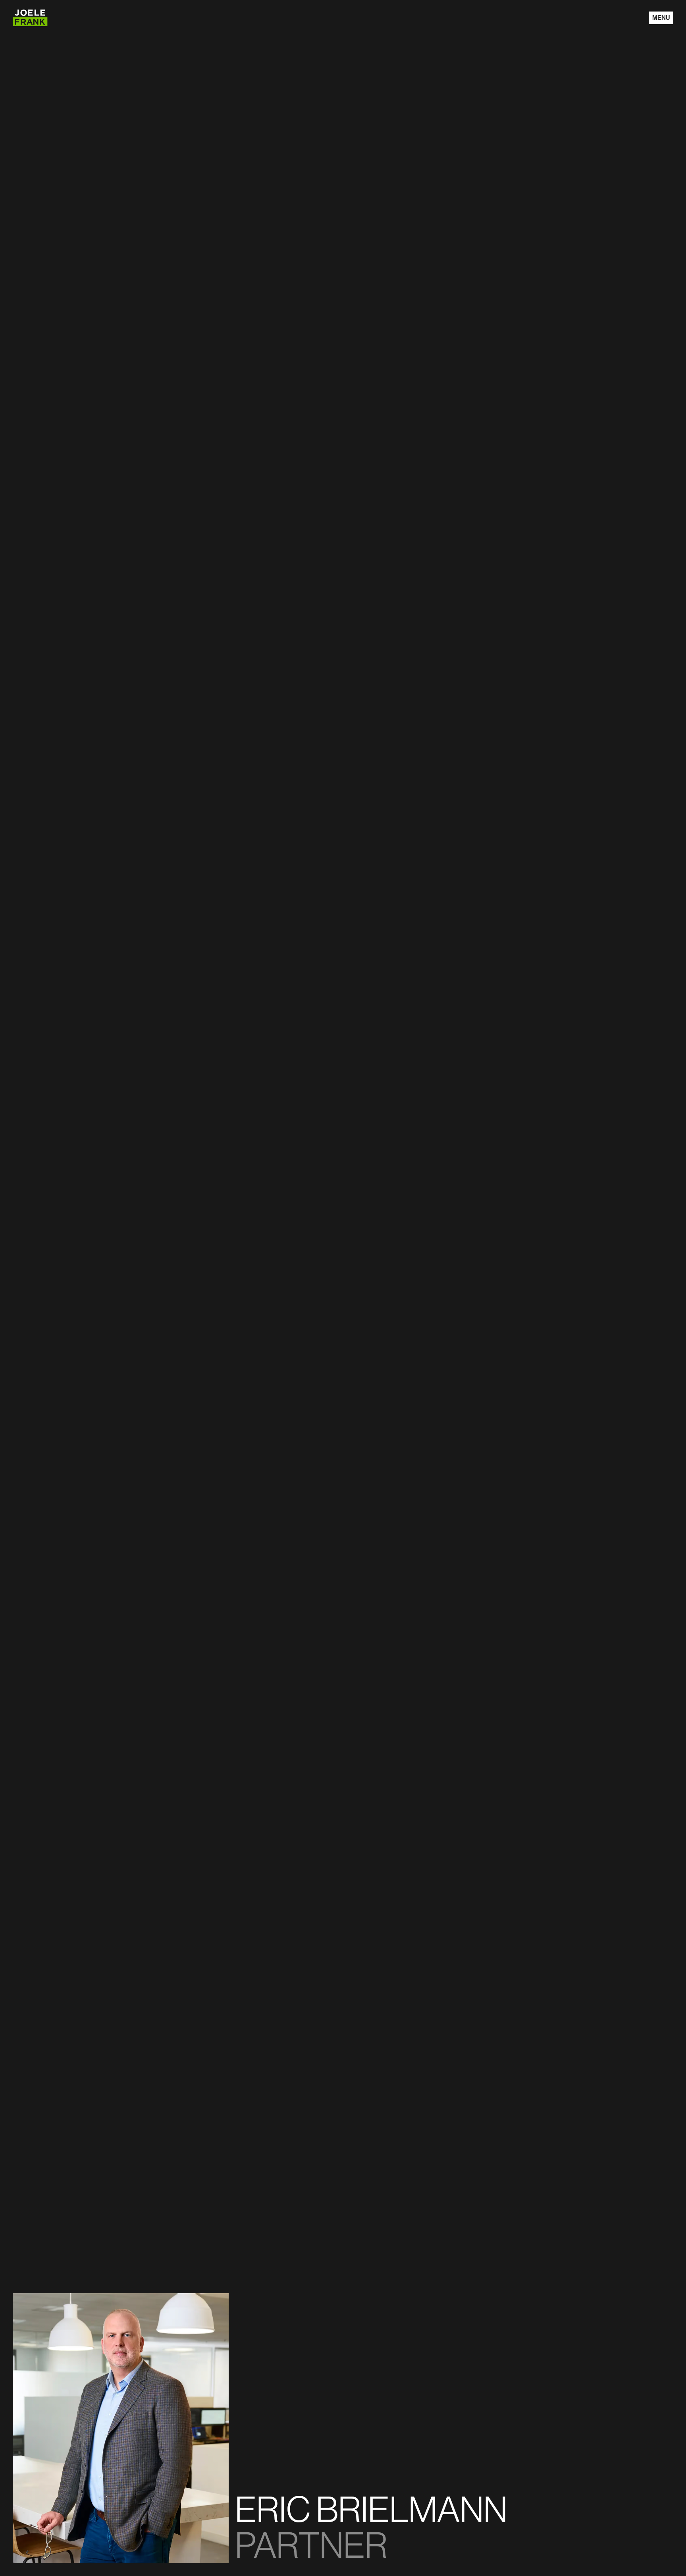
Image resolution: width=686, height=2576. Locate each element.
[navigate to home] (30, 18)
